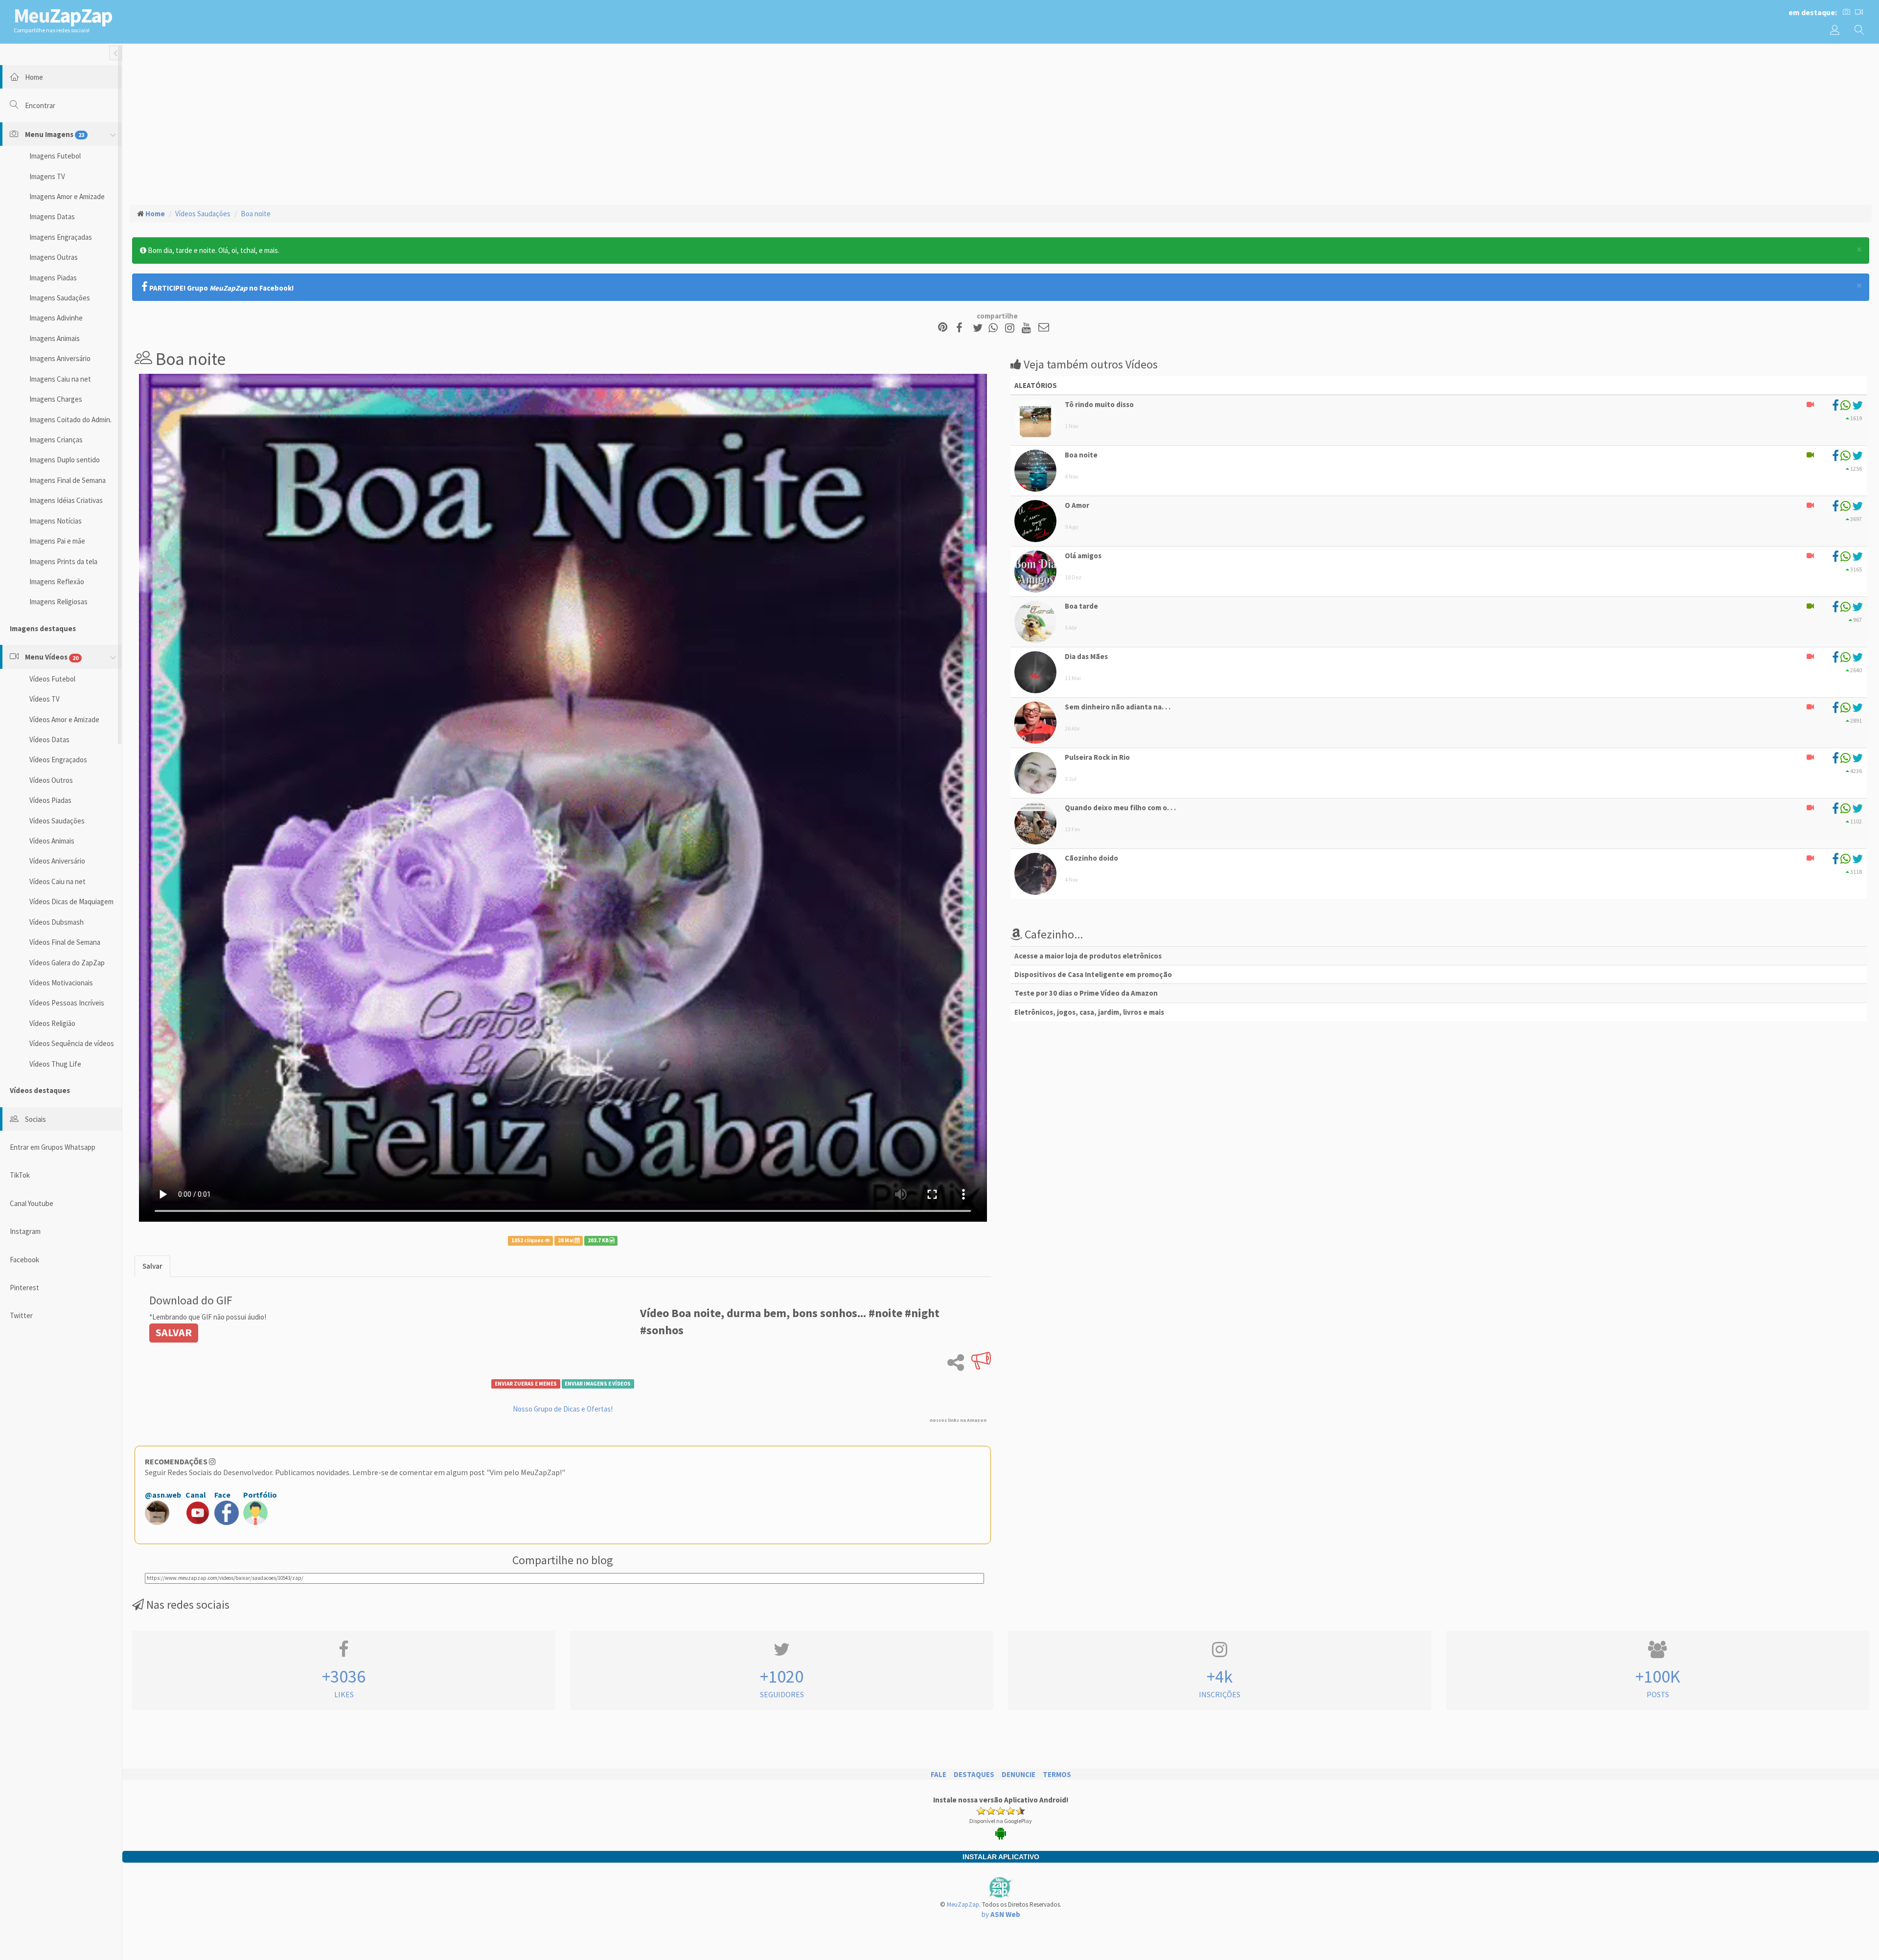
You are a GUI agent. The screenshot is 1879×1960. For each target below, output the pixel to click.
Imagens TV (47, 176)
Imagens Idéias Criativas (66, 500)
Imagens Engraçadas (61, 237)
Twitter (21, 1315)
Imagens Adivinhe (56, 318)
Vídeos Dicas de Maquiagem (71, 901)
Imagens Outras (54, 257)
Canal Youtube (32, 1203)
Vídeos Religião (52, 1023)
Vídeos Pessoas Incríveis (67, 1003)
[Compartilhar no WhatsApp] (995, 328)
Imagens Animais (55, 338)
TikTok (20, 1175)
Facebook (24, 1260)
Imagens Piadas (53, 278)
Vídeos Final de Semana (65, 942)
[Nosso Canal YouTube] (1028, 328)
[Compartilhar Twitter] (980, 328)
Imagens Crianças (56, 440)
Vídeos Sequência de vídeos (72, 1043)
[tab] (152, 1266)
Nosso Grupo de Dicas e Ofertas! (563, 1409)
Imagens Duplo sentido (65, 460)
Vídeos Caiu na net (57, 881)
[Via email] (1044, 328)
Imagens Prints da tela (63, 561)
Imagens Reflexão (57, 581)
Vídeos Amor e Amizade (64, 719)
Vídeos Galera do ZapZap (67, 963)
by (1001, 1914)
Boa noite (256, 214)
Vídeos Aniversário (57, 861)
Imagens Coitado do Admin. (70, 420)
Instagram (25, 1231)
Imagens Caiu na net (60, 379)
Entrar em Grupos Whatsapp (53, 1147)
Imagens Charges (56, 399)
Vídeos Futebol (52, 679)
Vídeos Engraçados (58, 760)
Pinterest (24, 1288)
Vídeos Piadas (50, 800)
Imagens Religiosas (58, 602)
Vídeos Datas (49, 740)
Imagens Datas (52, 217)
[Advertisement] (1001, 123)
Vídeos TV (45, 699)
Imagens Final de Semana (68, 480)
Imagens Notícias (56, 521)
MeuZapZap (963, 1904)
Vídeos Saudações (57, 821)
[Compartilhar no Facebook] (962, 328)
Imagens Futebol (55, 156)
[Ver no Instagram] (1011, 328)
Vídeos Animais (52, 841)
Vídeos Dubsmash (57, 922)
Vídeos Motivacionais (61, 983)
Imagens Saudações (60, 298)
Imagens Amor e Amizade (67, 196)
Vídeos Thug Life (55, 1064)
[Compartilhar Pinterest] (943, 328)
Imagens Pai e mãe (57, 541)
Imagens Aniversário (60, 358)
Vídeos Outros (51, 780)
